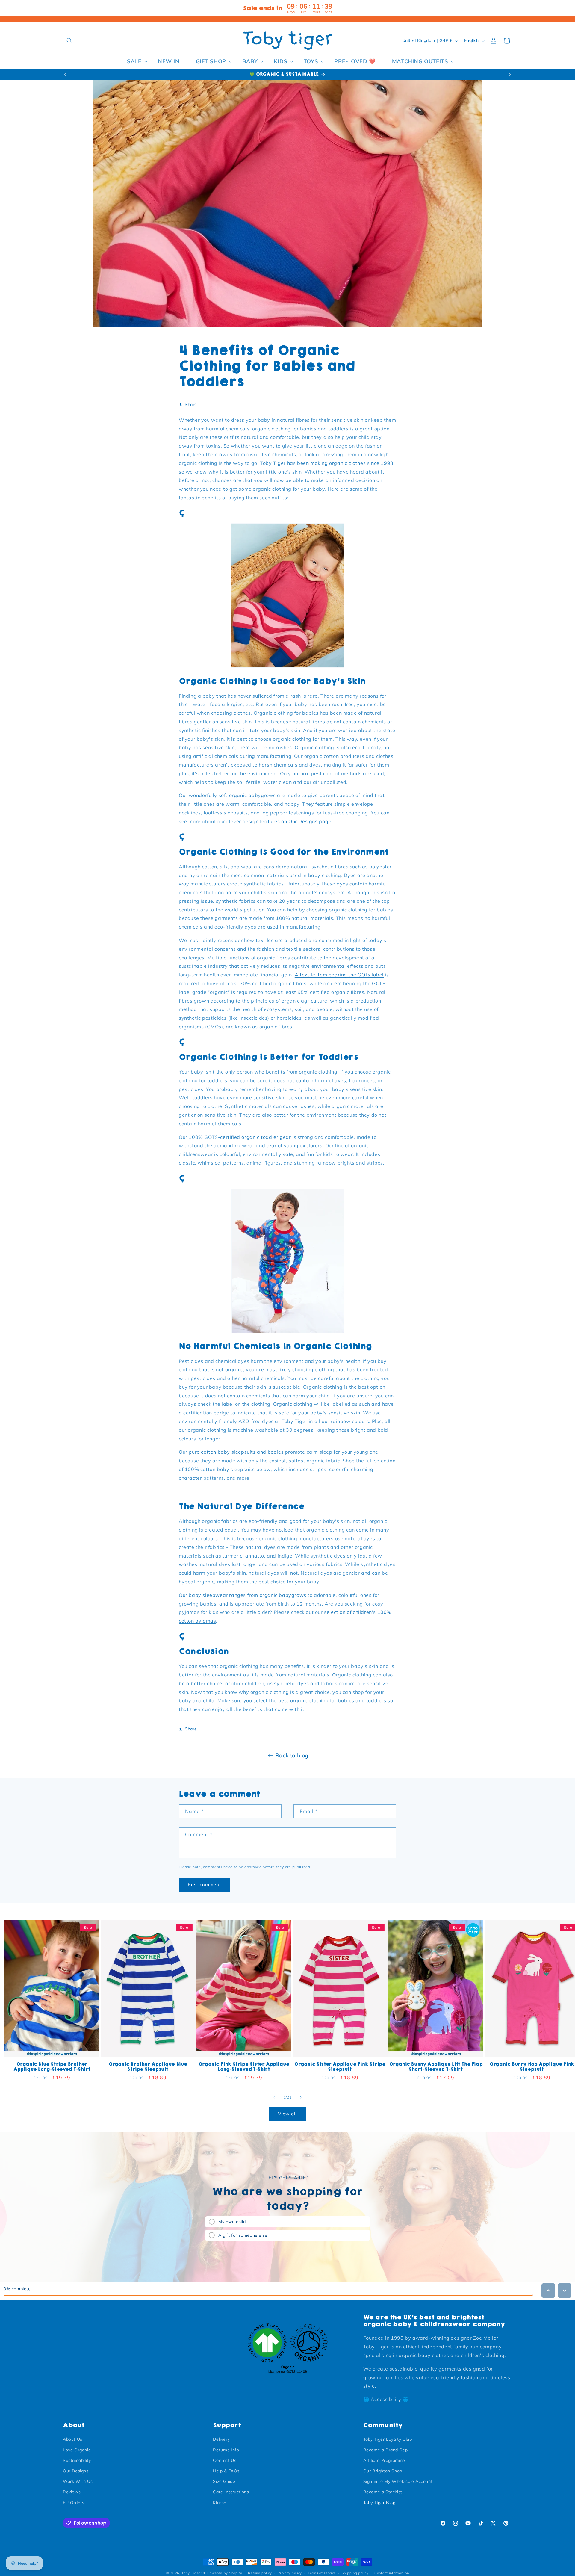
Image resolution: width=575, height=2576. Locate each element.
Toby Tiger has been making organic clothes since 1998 (327, 463)
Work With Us (78, 2481)
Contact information (392, 2573)
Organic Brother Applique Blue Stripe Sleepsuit (148, 2067)
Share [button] (191, 404)
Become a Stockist (383, 2492)
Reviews (72, 2492)
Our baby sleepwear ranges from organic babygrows (243, 1595)
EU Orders (74, 2502)
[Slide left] (274, 2097)
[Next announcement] (510, 75)
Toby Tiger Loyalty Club (388, 2439)
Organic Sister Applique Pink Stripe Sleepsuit (340, 2067)
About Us (73, 2439)
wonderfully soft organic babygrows (233, 795)
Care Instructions (231, 2492)
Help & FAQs (226, 2471)
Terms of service (322, 2573)
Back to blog (292, 1755)
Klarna (220, 2502)
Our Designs (76, 2471)
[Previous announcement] (65, 75)
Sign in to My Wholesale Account (398, 2481)
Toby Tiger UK (194, 2573)
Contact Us (225, 2460)
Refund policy (260, 2573)
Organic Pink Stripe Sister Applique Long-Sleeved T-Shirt (244, 2067)
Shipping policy (355, 2573)
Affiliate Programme (384, 2460)
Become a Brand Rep (386, 2450)
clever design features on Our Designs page (279, 821)
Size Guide (224, 2481)
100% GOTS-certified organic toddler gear (240, 1137)
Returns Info (226, 2450)
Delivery (221, 2439)
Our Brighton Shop (383, 2471)
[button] (69, 41)
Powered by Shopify (225, 2573)
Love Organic (77, 2450)
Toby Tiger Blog (379, 2502)
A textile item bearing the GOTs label (339, 975)
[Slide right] (301, 2097)
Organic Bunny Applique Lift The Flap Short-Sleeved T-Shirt (436, 2067)
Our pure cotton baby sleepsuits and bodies (231, 1452)
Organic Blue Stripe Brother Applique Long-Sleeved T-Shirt (52, 2067)
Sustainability (77, 2460)
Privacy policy (290, 2573)
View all (287, 2114)
